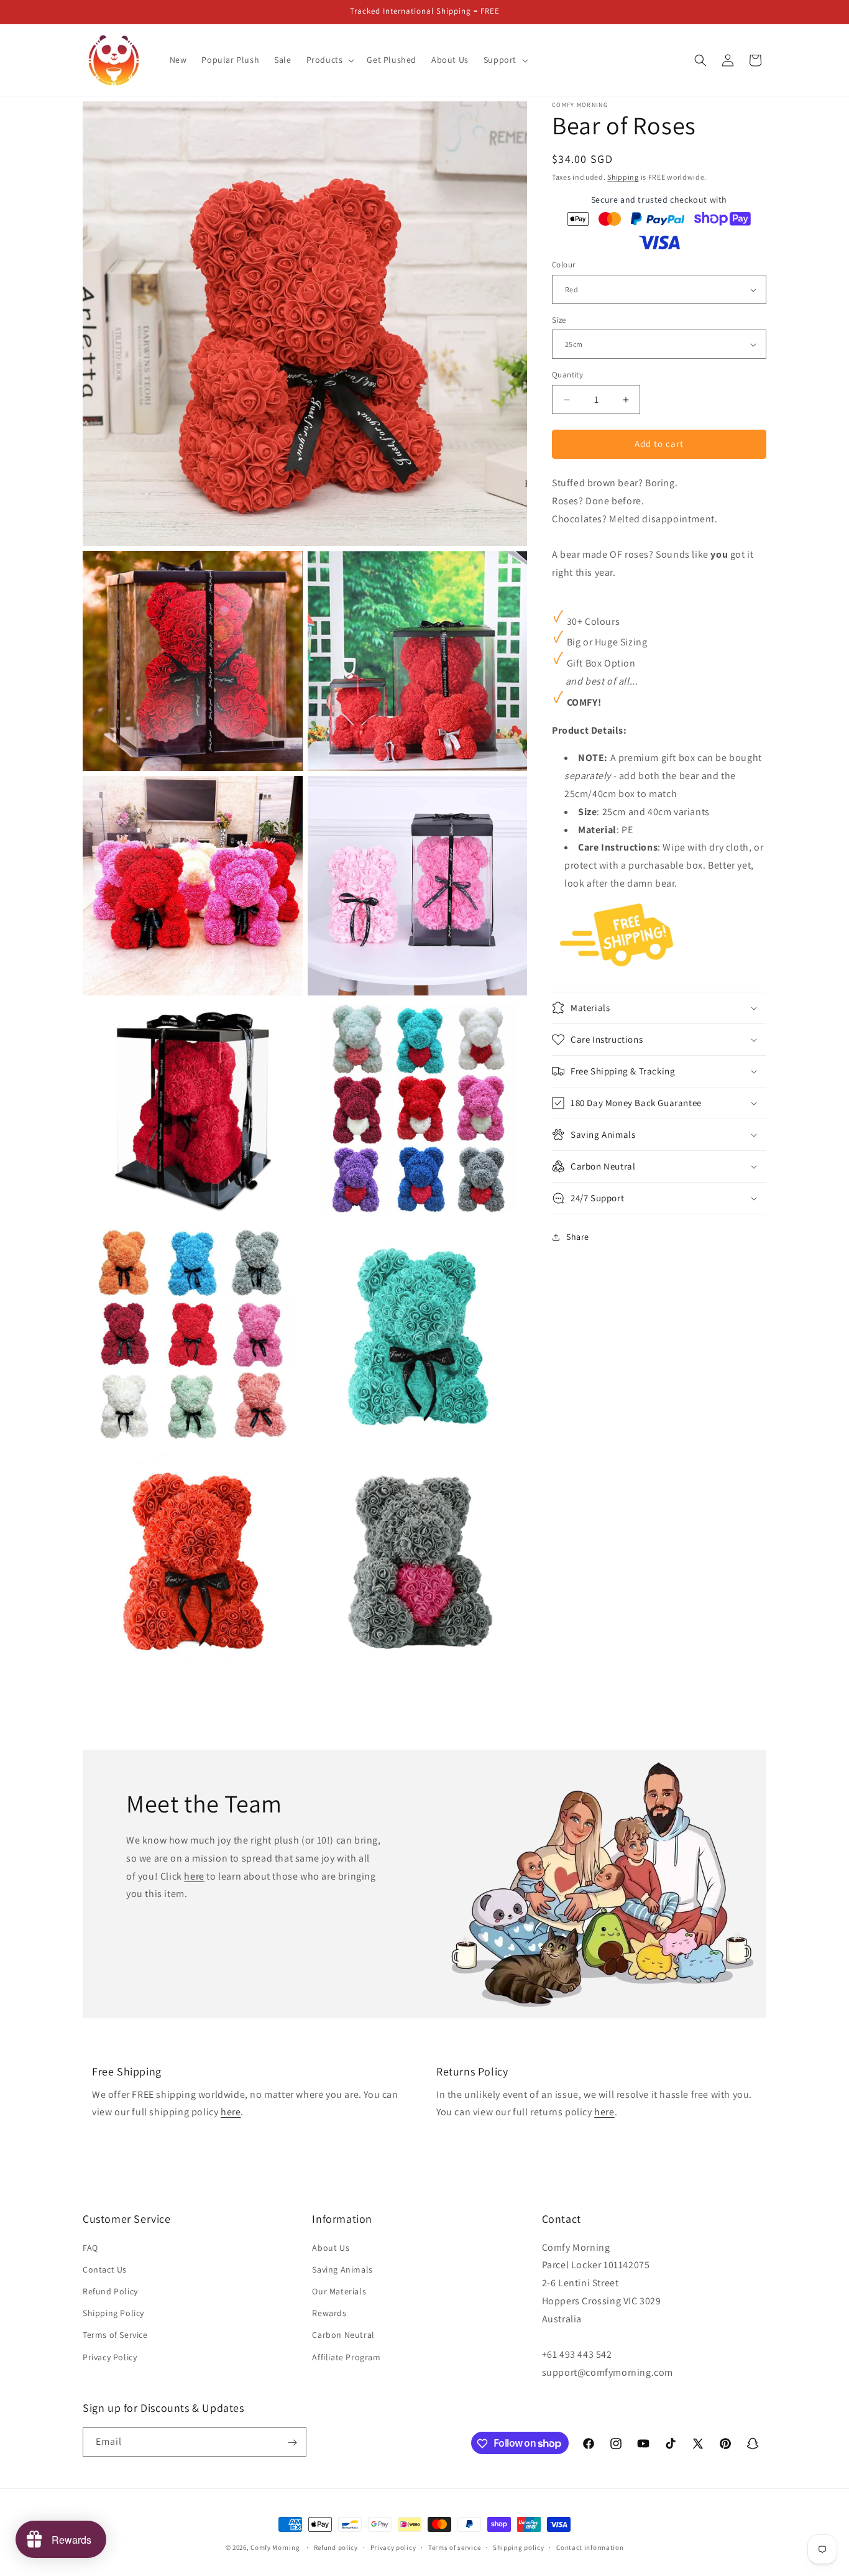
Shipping (623, 177)
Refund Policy (110, 2291)
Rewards (329, 2313)
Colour (563, 265)
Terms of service (454, 2547)
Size (559, 320)
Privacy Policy (110, 2357)
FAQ (90, 2248)
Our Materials (339, 2291)
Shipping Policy (113, 2313)
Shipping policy (519, 2547)
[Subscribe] (292, 2443)
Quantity (567, 375)
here (194, 1876)
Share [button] (578, 1237)
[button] (329, 60)
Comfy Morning (275, 2547)
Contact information (590, 2547)
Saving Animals (342, 2269)
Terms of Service (115, 2335)
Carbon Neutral (343, 2335)
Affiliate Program (346, 2357)
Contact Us (105, 2269)
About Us (331, 2248)
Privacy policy (393, 2547)
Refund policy (336, 2547)
